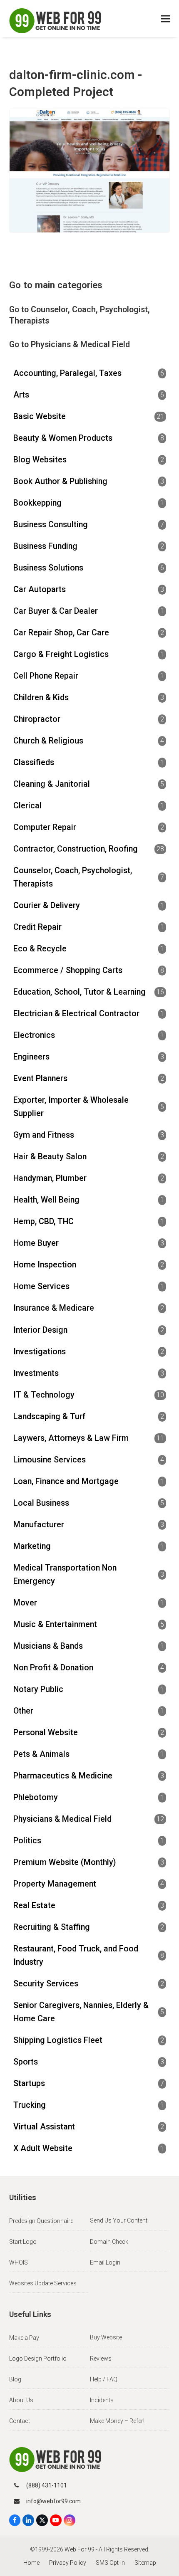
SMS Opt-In (110, 2563)
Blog (15, 2379)
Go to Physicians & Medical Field (70, 345)
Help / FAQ (104, 2379)
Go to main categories (56, 285)
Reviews (101, 2359)
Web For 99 (80, 2549)
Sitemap (145, 2563)
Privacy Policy (68, 2563)
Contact (20, 2421)
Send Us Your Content (119, 2220)
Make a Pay (24, 2338)
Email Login (105, 2262)
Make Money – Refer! (117, 2421)
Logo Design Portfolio (38, 2359)
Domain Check (109, 2242)
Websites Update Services (43, 2283)
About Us (21, 2400)
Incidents (102, 2400)
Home (31, 2563)
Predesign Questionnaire (41, 2221)
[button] (166, 19)
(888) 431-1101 (47, 2485)
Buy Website (106, 2337)
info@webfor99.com (53, 2501)
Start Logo (23, 2242)
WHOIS (19, 2262)
